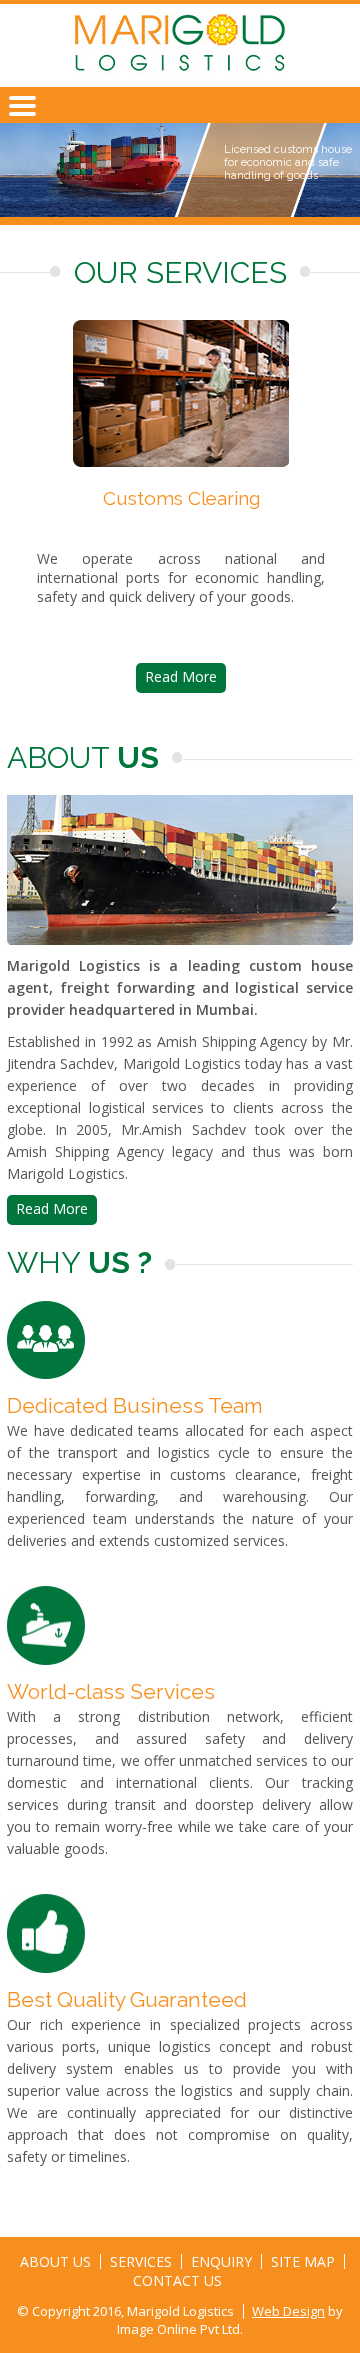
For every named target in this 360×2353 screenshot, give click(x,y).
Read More (180, 676)
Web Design (288, 2311)
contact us (177, 2280)
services (141, 2261)
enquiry (221, 2261)
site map (303, 2261)
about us (55, 2261)
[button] (22, 116)
